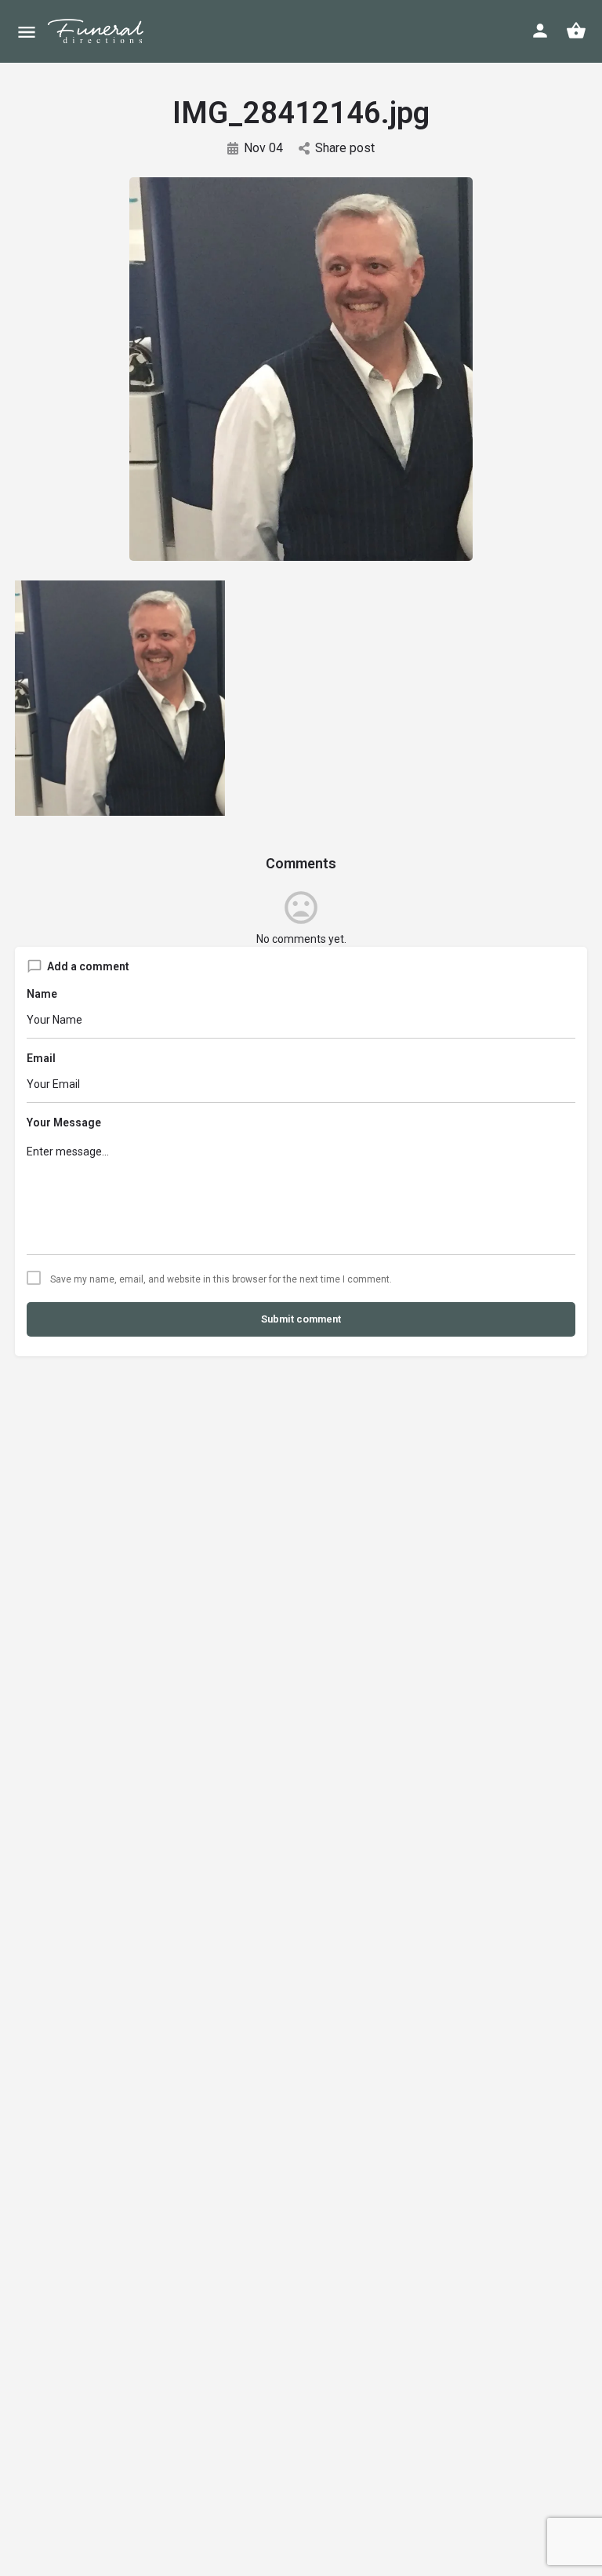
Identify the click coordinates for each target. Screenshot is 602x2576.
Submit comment (301, 1319)
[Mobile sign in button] (540, 31)
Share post (345, 148)
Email (41, 1058)
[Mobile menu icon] (27, 32)
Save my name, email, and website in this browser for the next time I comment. (221, 1279)
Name (42, 994)
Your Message (64, 1122)
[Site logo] (109, 31)
